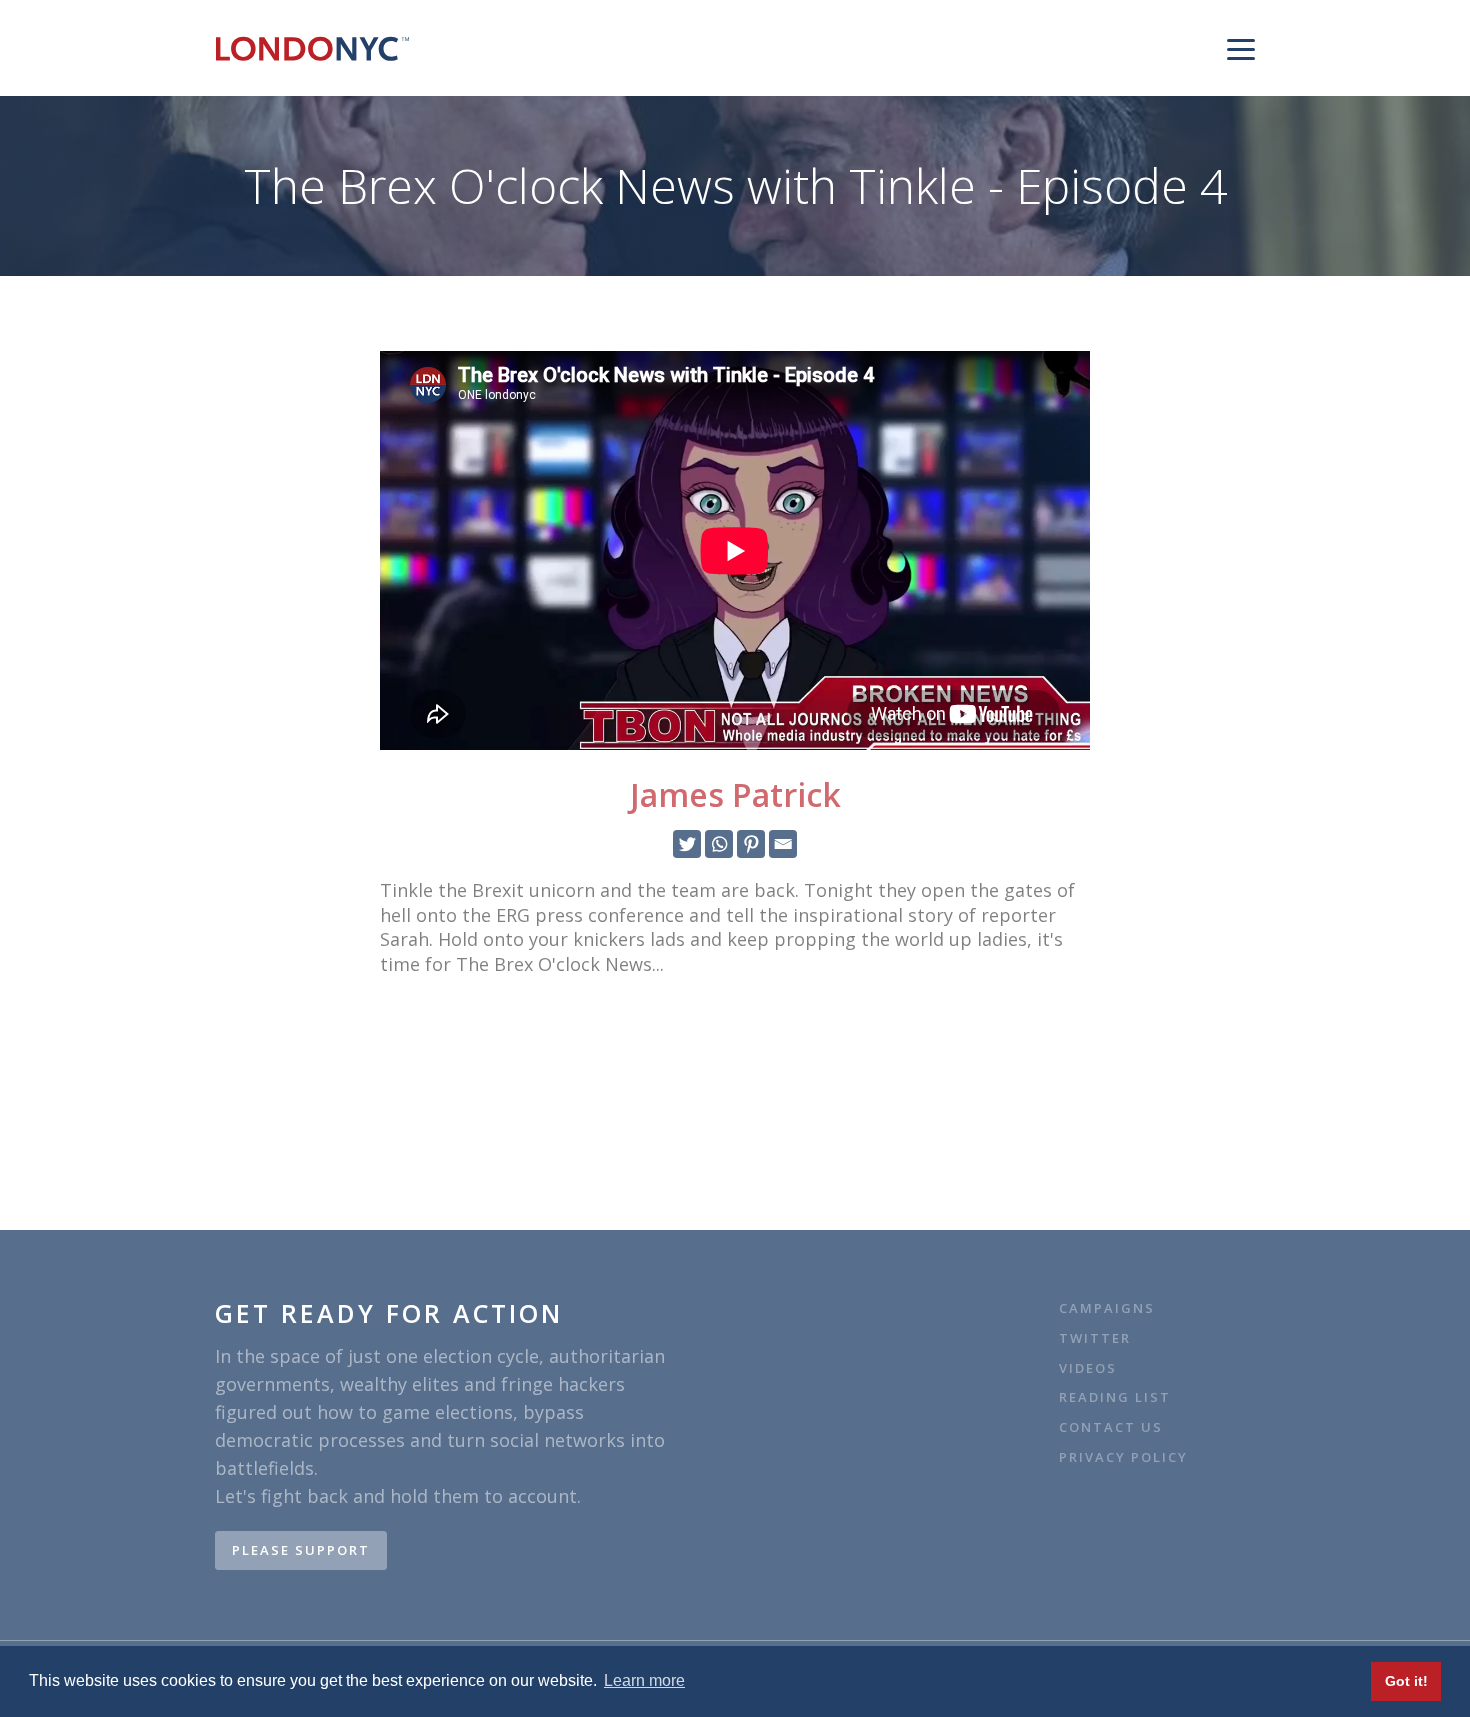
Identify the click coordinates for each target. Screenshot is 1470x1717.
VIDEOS (1088, 1368)
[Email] (783, 844)
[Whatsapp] (719, 844)
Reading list (1115, 1397)
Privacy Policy (1123, 1457)
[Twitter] (687, 844)
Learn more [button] (644, 1680)
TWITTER (1095, 1338)
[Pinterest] (751, 844)
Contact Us (1113, 1427)
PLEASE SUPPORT (301, 1550)
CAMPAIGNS (1107, 1308)
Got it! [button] (1406, 1681)
